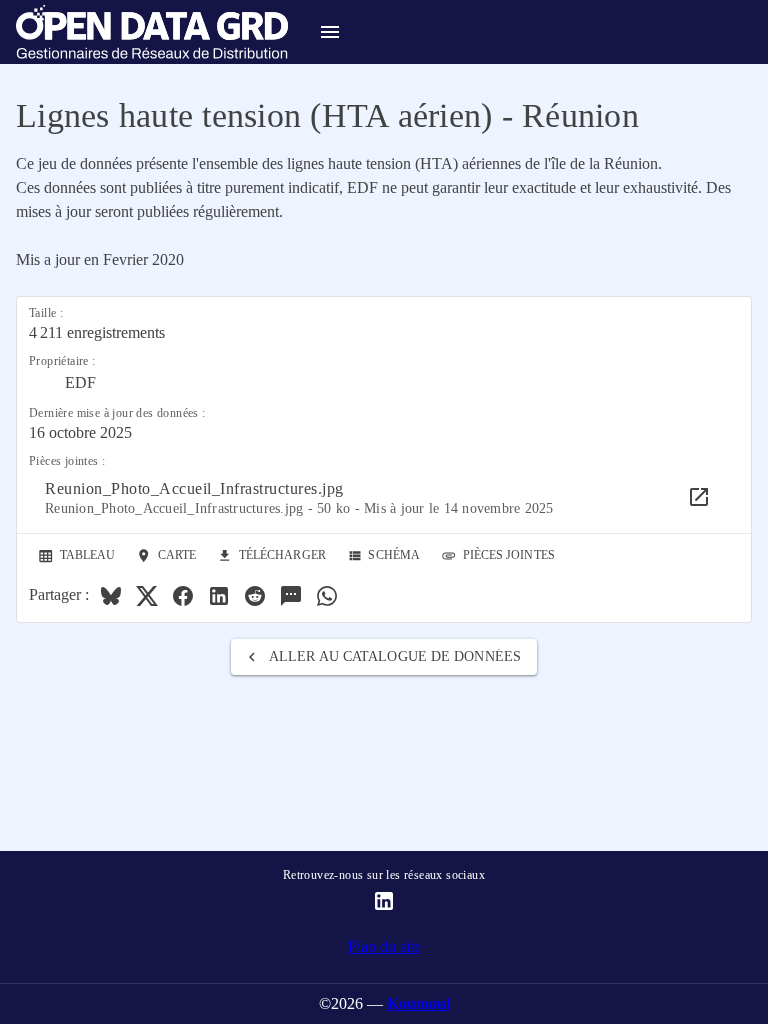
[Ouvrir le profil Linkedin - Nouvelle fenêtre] (384, 901)
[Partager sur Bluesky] (111, 596)
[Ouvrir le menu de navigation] (330, 32)
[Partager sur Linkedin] (219, 596)
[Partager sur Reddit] (255, 596)
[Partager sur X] (147, 596)
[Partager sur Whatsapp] (327, 596)
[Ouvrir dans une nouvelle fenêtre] (699, 497)
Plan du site (384, 946)
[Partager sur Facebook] (183, 596)
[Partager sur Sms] (291, 596)
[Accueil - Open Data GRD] (144, 32)
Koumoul (418, 1003)
